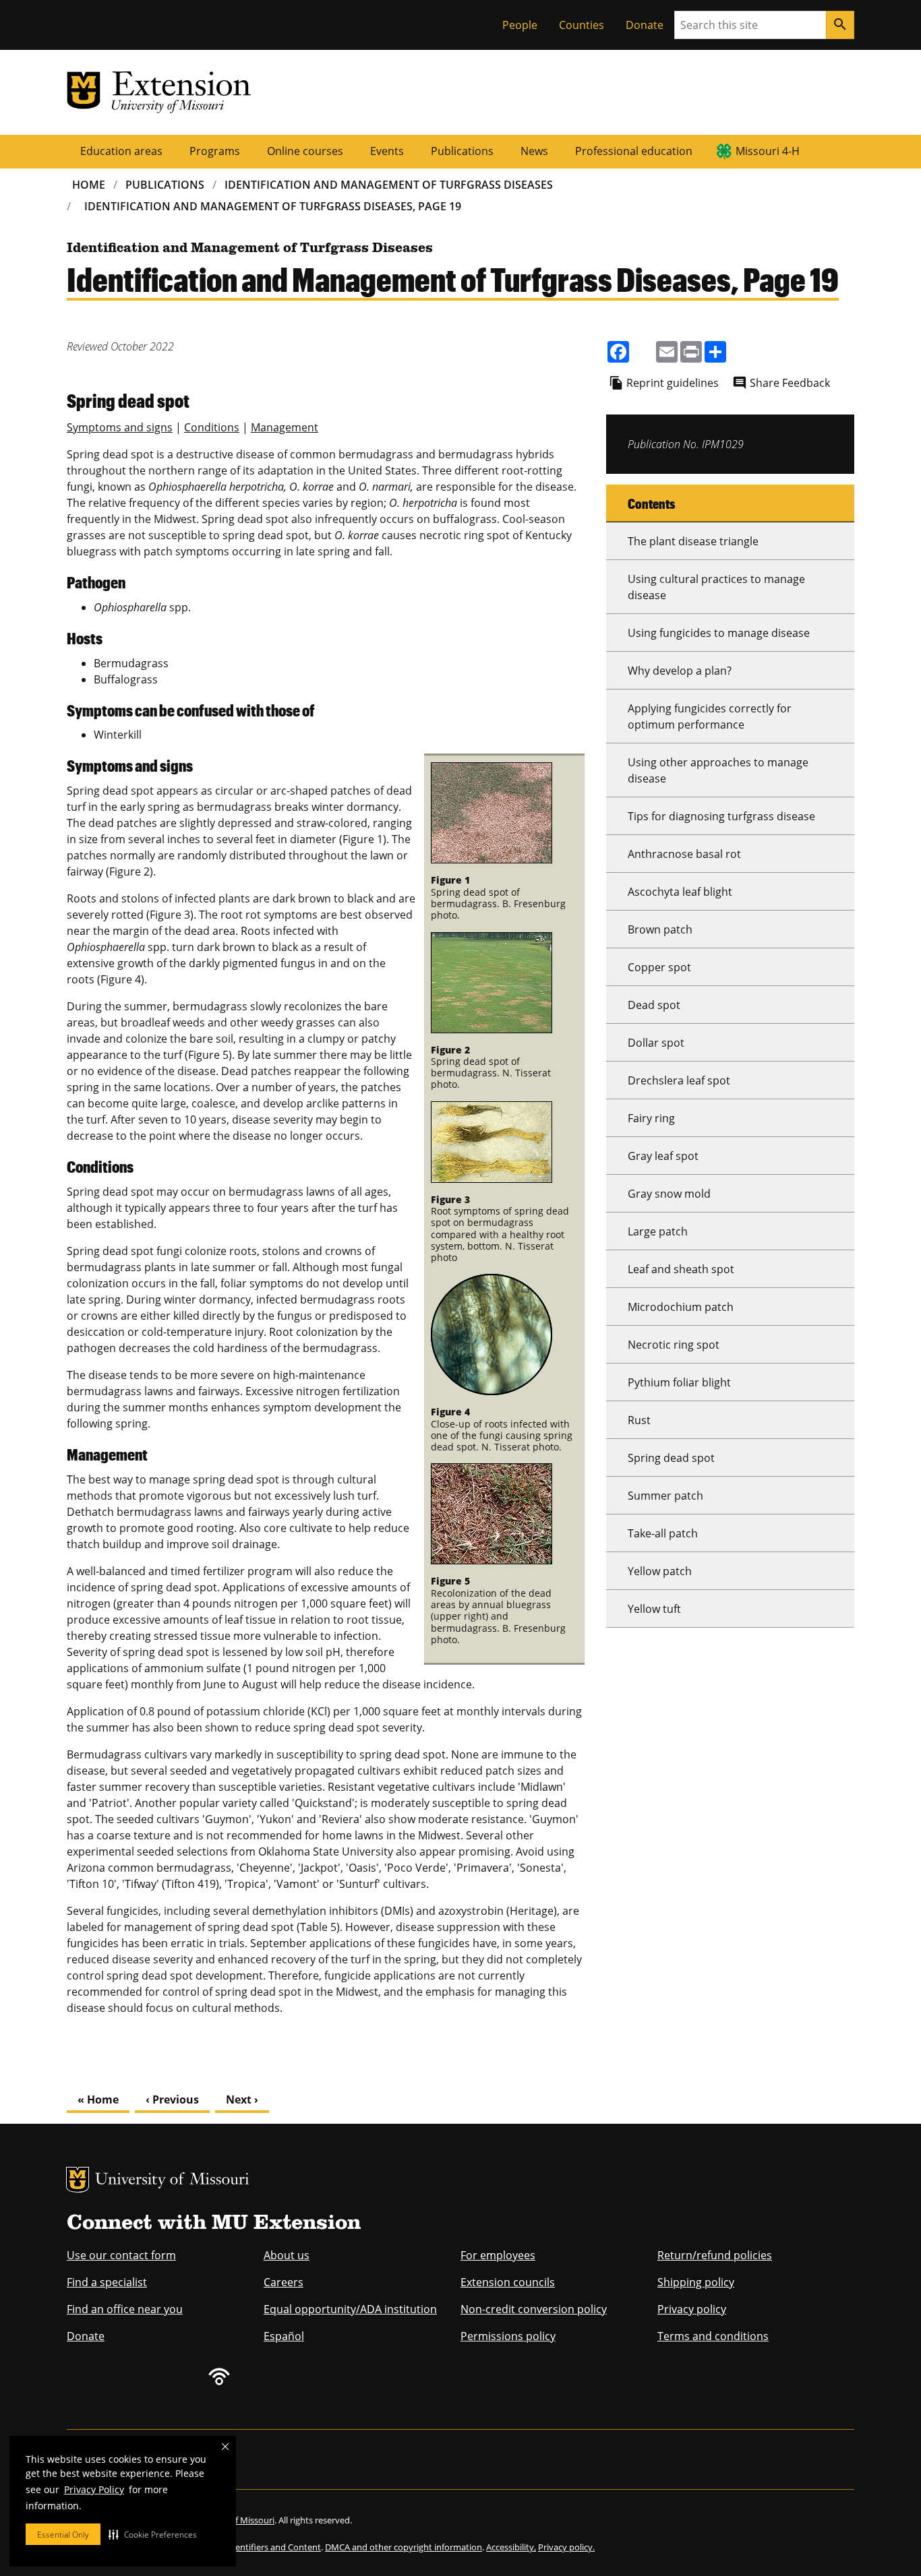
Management (285, 427)
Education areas (121, 151)
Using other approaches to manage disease (718, 770)
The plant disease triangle (693, 541)
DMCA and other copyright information (404, 2547)
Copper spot (659, 967)
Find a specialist (107, 2282)
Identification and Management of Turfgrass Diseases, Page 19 (273, 206)
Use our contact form (121, 2255)
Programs (215, 151)
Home (89, 185)
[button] (153, 2534)
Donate (645, 25)
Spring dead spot (671, 1458)
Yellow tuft (654, 1609)
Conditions (212, 427)
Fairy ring (651, 1118)
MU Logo (78, 2180)
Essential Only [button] (63, 2535)
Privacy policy (692, 2309)
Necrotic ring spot (674, 1345)
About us (287, 2255)
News (534, 151)
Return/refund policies (715, 2255)
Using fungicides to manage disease (719, 633)
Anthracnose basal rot (684, 854)
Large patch (658, 1231)
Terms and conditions (713, 2336)
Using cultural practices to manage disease (716, 587)
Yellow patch (660, 1571)
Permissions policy (508, 2336)
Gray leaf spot (663, 1156)
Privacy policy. (566, 2547)
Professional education (634, 151)
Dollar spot (656, 1043)
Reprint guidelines (673, 383)
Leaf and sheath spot (681, 1269)
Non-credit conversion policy (534, 2309)
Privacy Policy (94, 2489)
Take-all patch (663, 1533)
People (520, 25)
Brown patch (660, 929)
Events (387, 151)
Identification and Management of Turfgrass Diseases (389, 185)
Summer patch (665, 1496)
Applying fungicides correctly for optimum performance (710, 716)
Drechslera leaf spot (679, 1080)
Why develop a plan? (680, 671)
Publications (462, 151)
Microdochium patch (681, 1307)
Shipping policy (696, 2282)
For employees (498, 2255)
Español (284, 2336)
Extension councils (508, 2282)
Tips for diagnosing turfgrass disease (721, 816)
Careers (284, 2282)
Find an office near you (125, 2309)
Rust (639, 1420)
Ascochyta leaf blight (680, 892)
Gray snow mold (669, 1194)
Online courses (305, 151)
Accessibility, (511, 2547)
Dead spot (654, 1005)
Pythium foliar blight (679, 1382)
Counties (582, 25)
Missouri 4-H (768, 151)
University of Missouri (172, 2181)
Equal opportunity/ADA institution (350, 2309)
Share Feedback (790, 383)
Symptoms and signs (120, 427)
